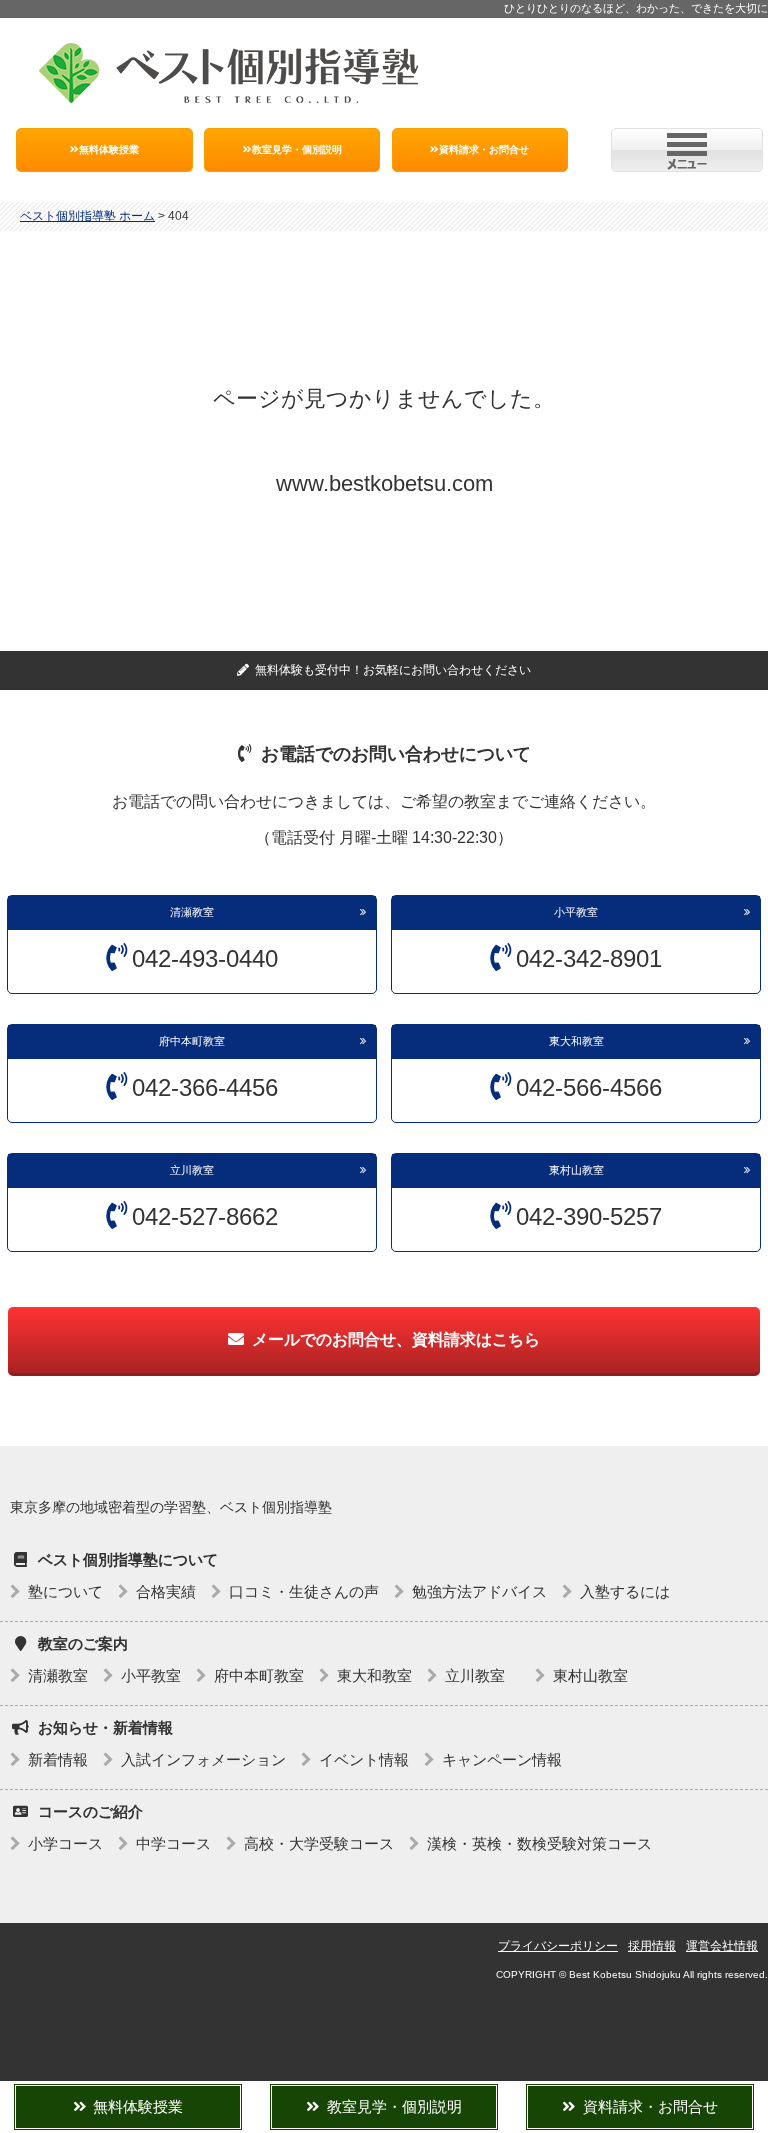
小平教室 (576, 912)
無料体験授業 (109, 149)
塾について (65, 1591)
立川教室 (197, 1170)
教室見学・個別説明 (297, 149)
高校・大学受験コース (319, 1843)
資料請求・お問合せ (484, 149)
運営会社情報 (722, 1946)
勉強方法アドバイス (479, 1591)
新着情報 (58, 1759)
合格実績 (166, 1591)
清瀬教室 (192, 912)
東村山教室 (576, 1170)
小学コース (65, 1843)
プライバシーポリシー (558, 1946)
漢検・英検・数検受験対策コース (539, 1843)
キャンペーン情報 (502, 1759)
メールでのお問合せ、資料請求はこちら (396, 1339)
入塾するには (625, 1591)
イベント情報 (364, 1759)
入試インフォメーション (203, 1759)
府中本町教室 (192, 1041)
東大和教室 (576, 1041)
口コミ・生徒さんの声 (304, 1591)
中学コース (173, 1843)
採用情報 (652, 1946)
